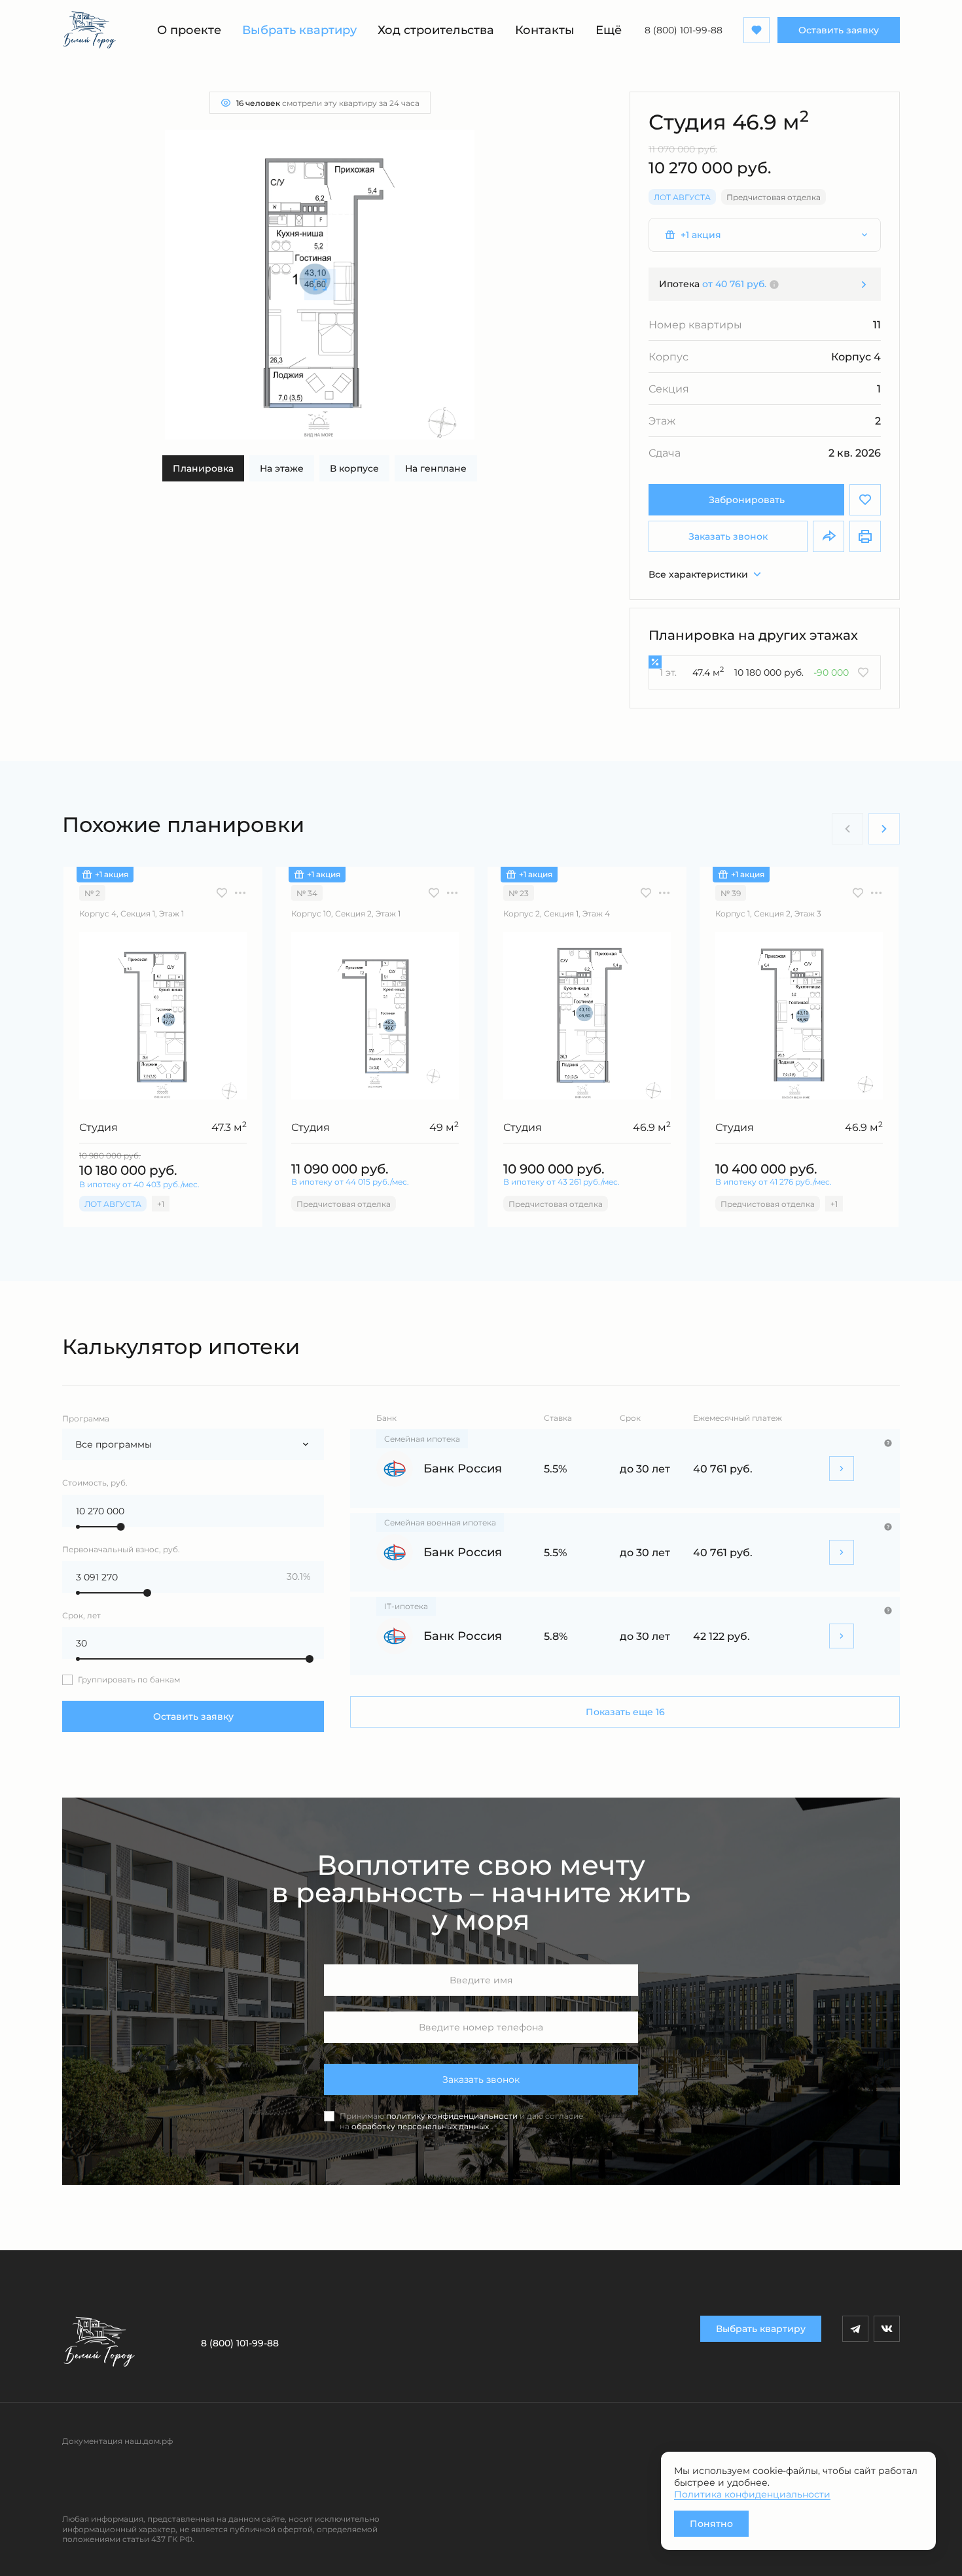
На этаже (282, 468)
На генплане (436, 468)
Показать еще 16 (625, 1712)
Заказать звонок (728, 536)
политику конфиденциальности (452, 2115)
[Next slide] (884, 829)
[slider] (121, 1527)
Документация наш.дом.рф (117, 2441)
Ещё (609, 30)
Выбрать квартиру (761, 2328)
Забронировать (747, 499)
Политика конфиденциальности (752, 2494)
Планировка (203, 468)
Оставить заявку (839, 30)
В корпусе (354, 468)
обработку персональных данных (420, 2126)
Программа (86, 1419)
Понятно (711, 2523)
